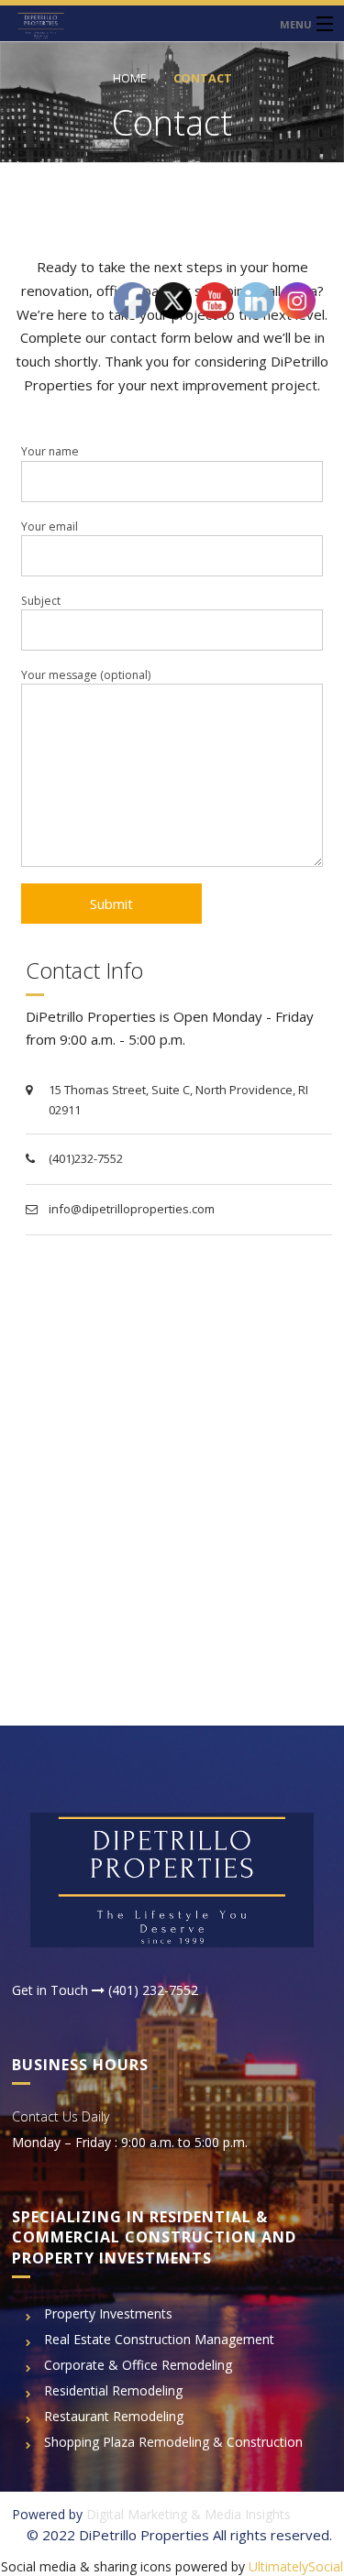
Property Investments (108, 2313)
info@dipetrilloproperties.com (132, 1209)
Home (130, 78)
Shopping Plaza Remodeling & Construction (173, 2442)
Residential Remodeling (113, 2390)
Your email (50, 526)
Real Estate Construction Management (159, 2339)
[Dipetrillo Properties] (172, 23)
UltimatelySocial (296, 2566)
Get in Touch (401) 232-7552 (105, 1990)
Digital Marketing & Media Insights (189, 2514)
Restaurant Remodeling (114, 2416)
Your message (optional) (86, 675)
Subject (41, 601)
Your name (50, 451)
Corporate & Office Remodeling (138, 2365)
